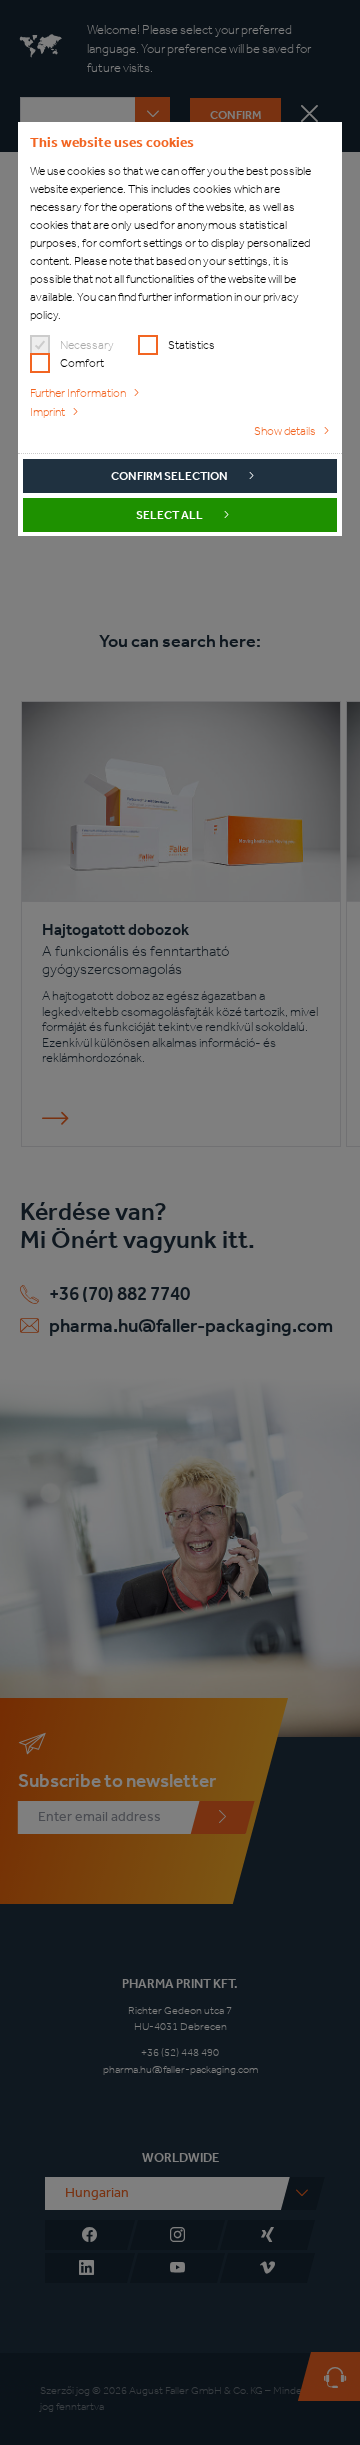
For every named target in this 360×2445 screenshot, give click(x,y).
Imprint (47, 412)
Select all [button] (169, 515)
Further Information (78, 393)
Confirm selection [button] (169, 476)
